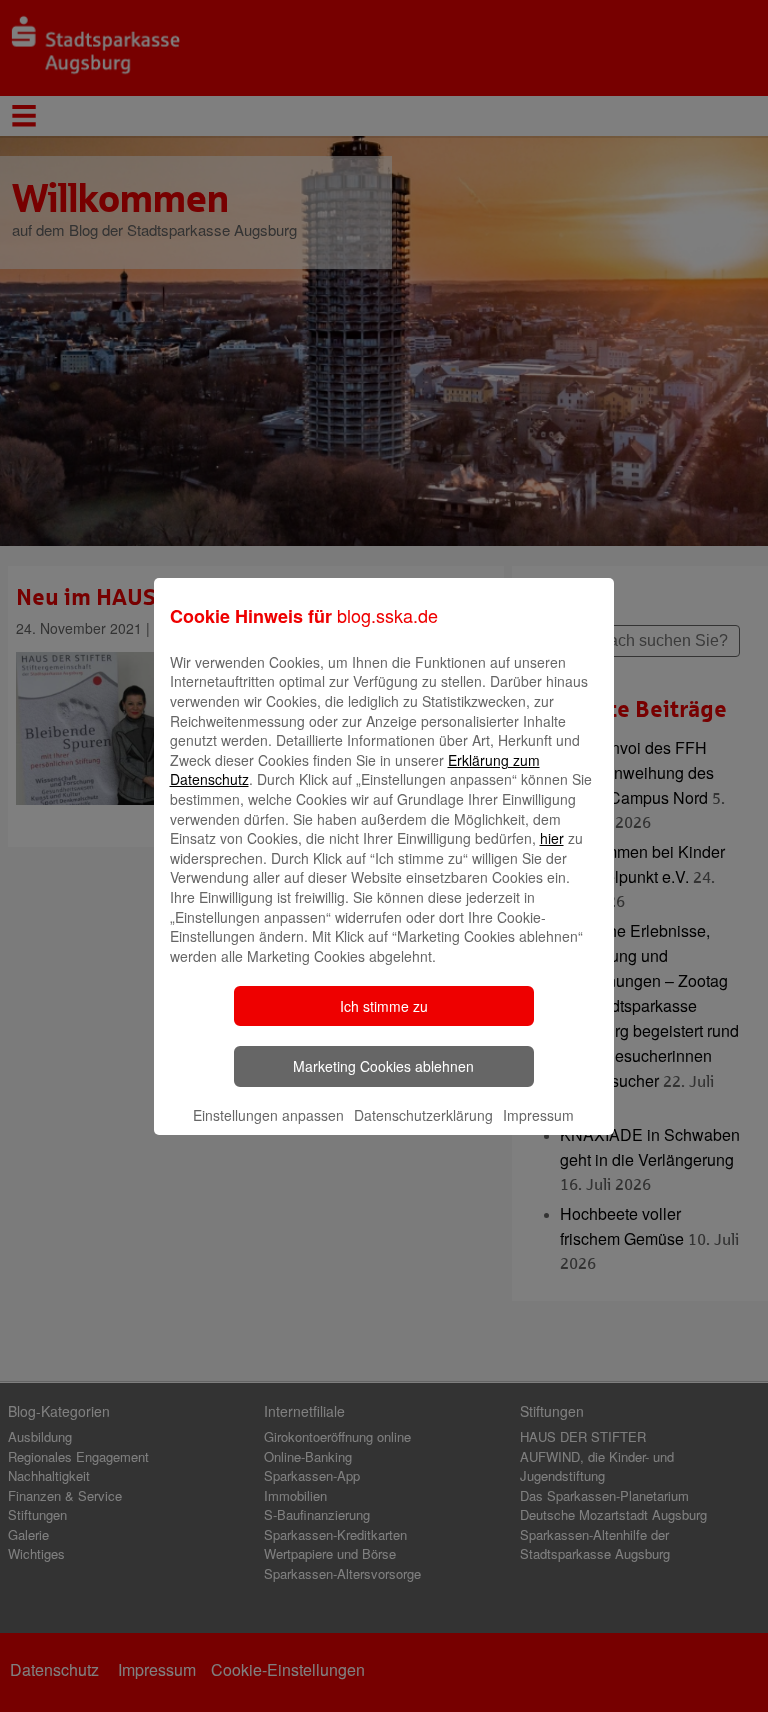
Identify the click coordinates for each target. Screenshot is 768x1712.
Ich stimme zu (384, 1006)
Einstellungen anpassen (268, 1115)
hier (552, 838)
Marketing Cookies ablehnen (383, 1066)
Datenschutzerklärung (423, 1115)
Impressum (538, 1115)
